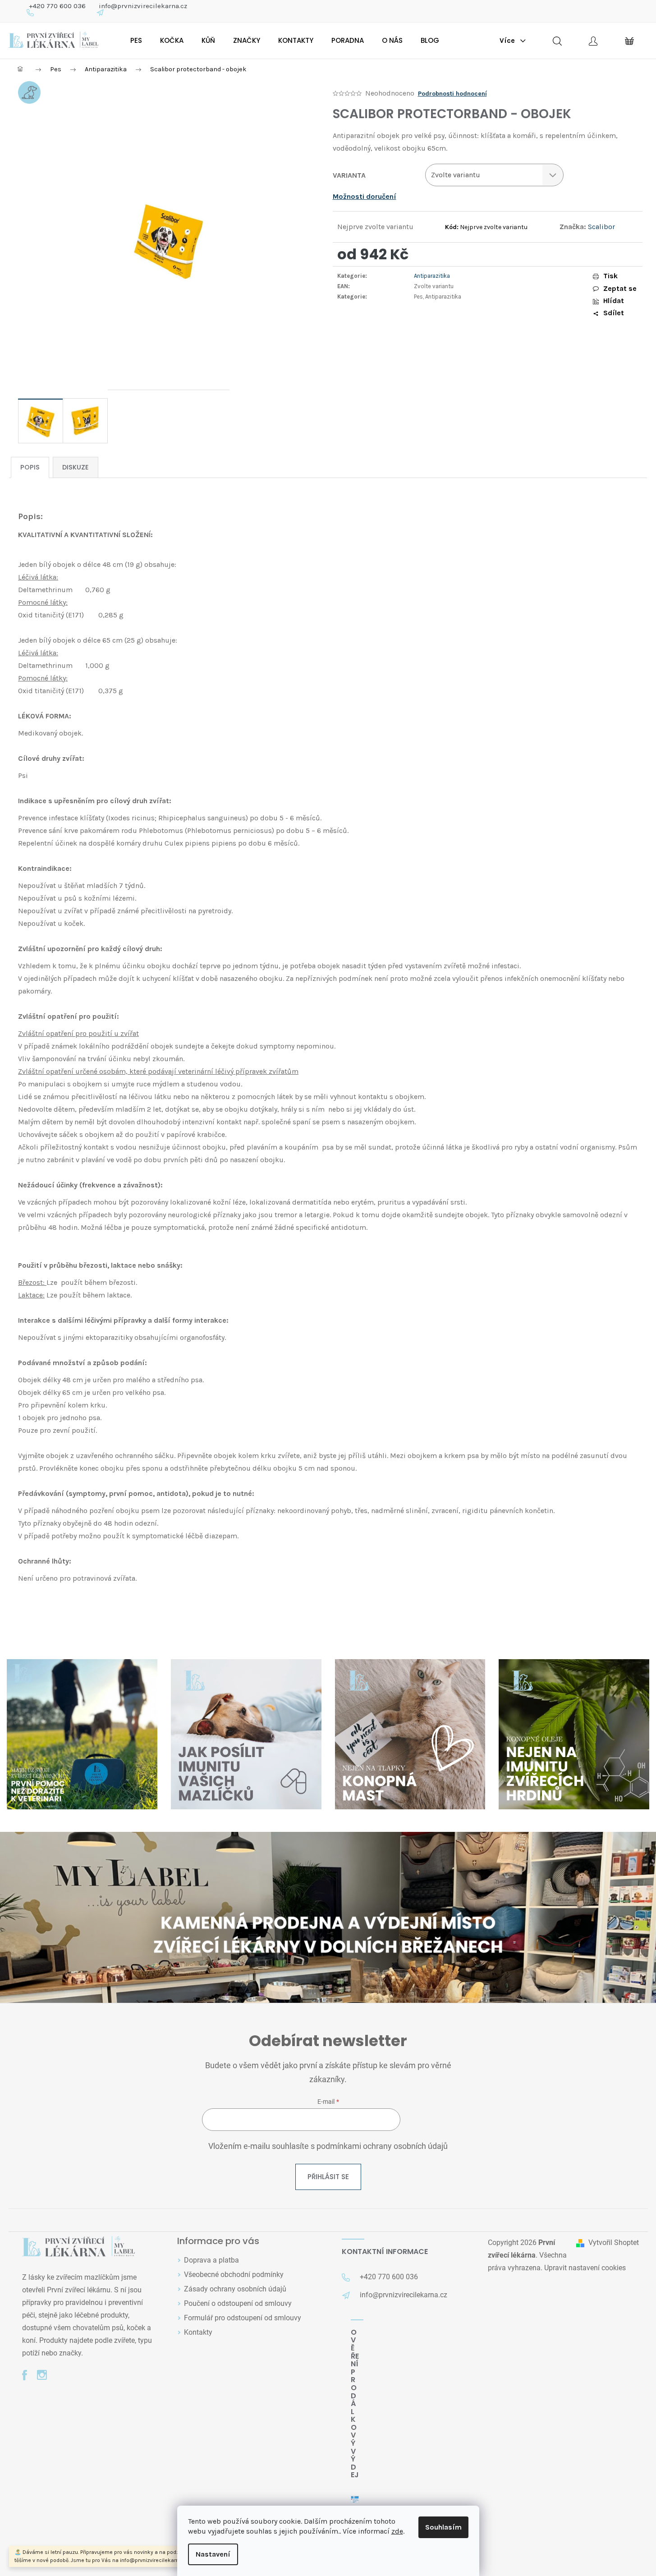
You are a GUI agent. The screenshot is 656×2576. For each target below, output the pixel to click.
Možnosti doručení (365, 196)
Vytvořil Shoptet (614, 2242)
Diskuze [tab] (76, 467)
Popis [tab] (30, 467)
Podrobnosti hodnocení (452, 94)
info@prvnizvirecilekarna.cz (143, 6)
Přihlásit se (328, 2177)
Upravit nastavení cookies (585, 2268)
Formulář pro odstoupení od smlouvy (243, 2318)
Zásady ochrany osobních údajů (235, 2289)
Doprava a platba (211, 2260)
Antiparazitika (432, 276)
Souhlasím (443, 2527)
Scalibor (601, 227)
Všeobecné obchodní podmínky (234, 2275)
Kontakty (198, 2332)
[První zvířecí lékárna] (78, 2247)
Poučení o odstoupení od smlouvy (238, 2303)
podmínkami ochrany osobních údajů (382, 2146)
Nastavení (213, 2554)
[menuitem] (136, 41)
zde (397, 2531)
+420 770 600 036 (57, 6)
